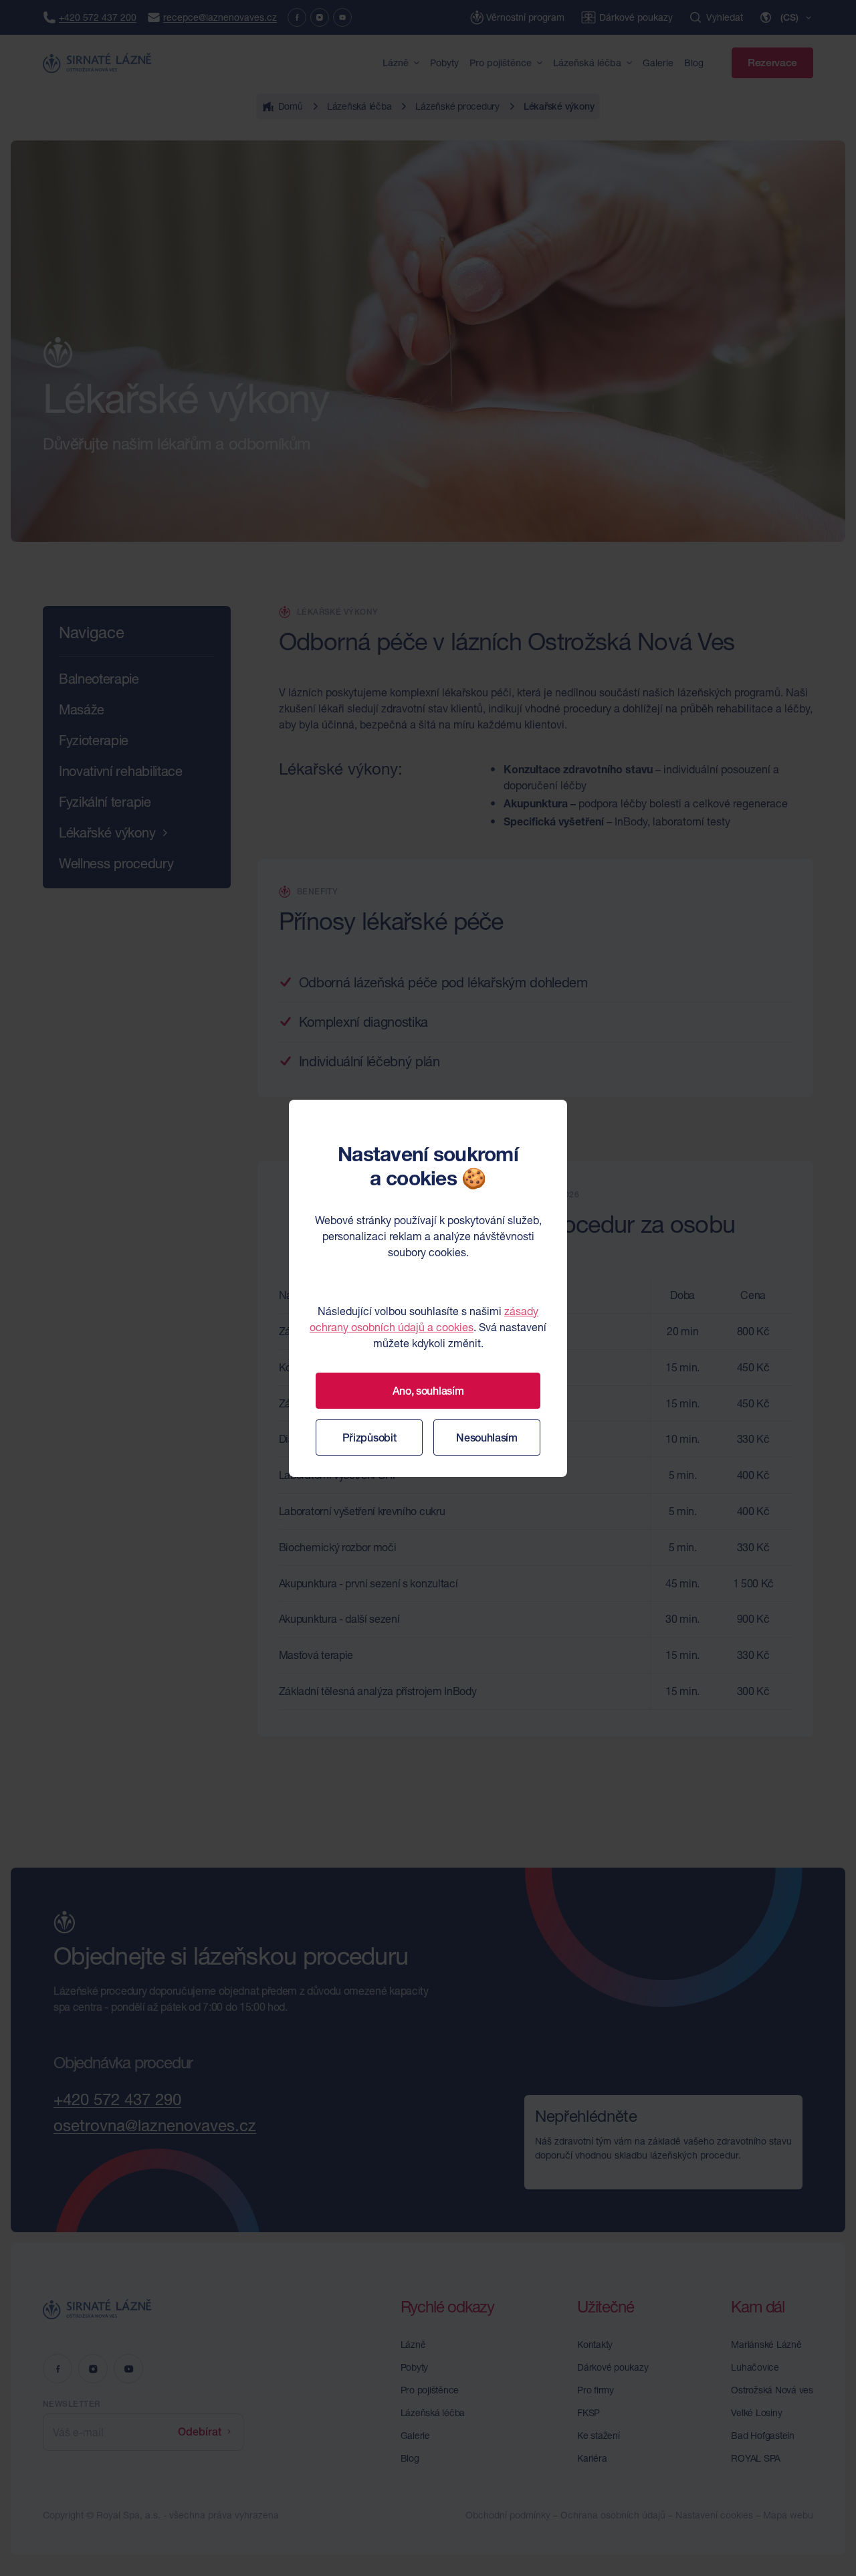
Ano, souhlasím (428, 1391)
